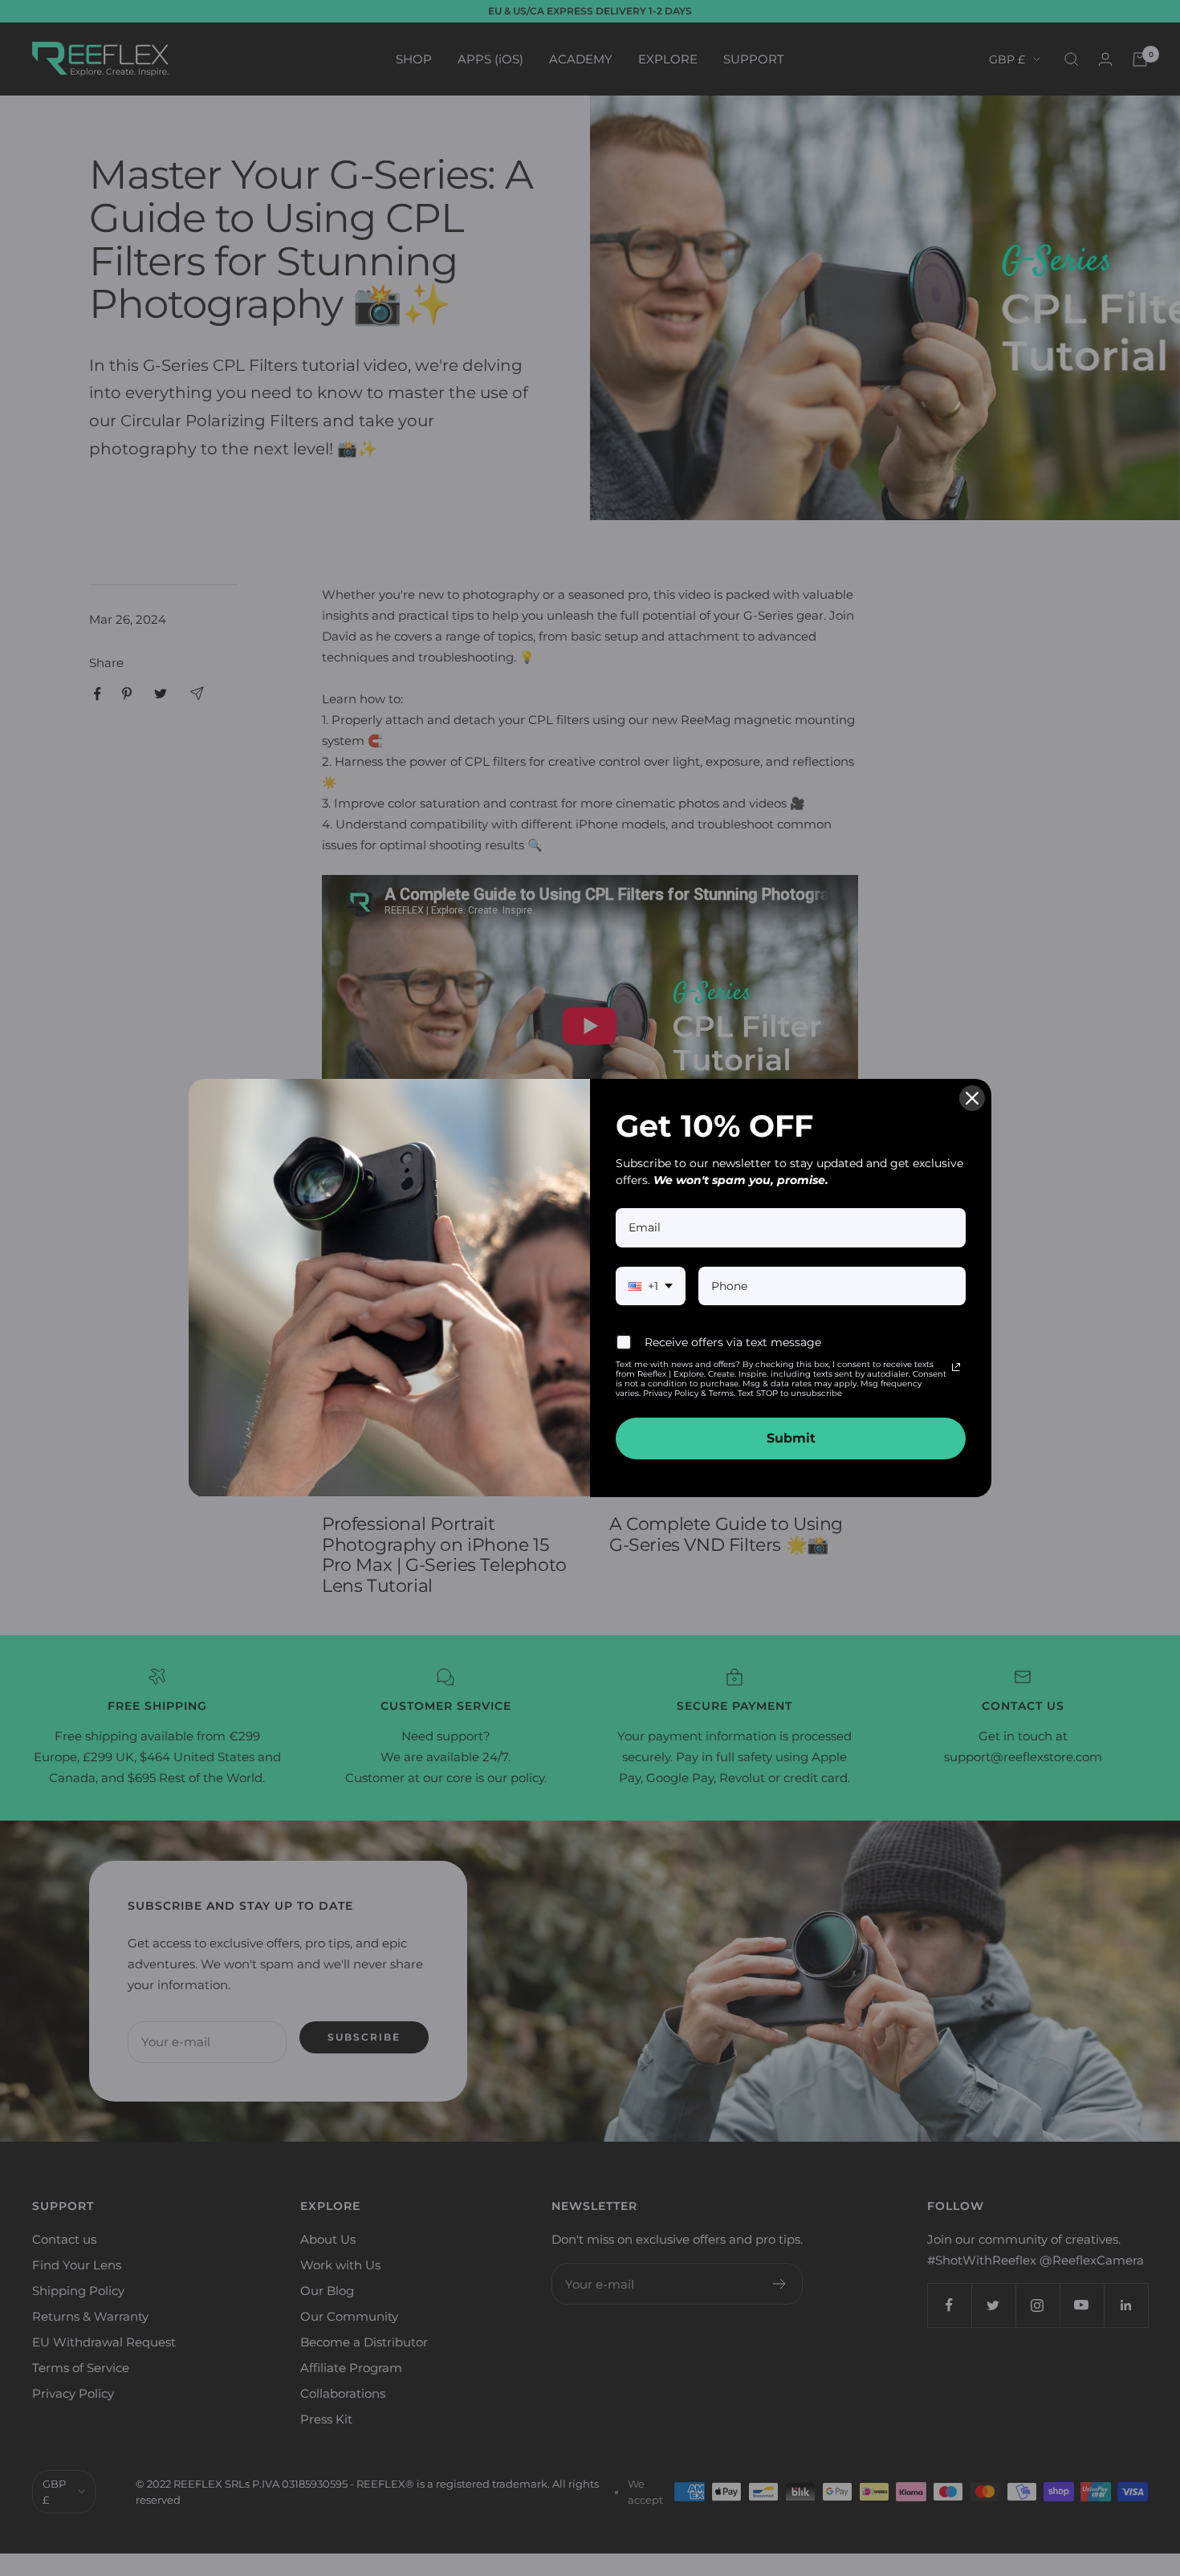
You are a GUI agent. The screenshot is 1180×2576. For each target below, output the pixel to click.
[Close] (972, 1098)
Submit (791, 1438)
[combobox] (651, 1286)
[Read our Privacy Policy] (956, 1367)
